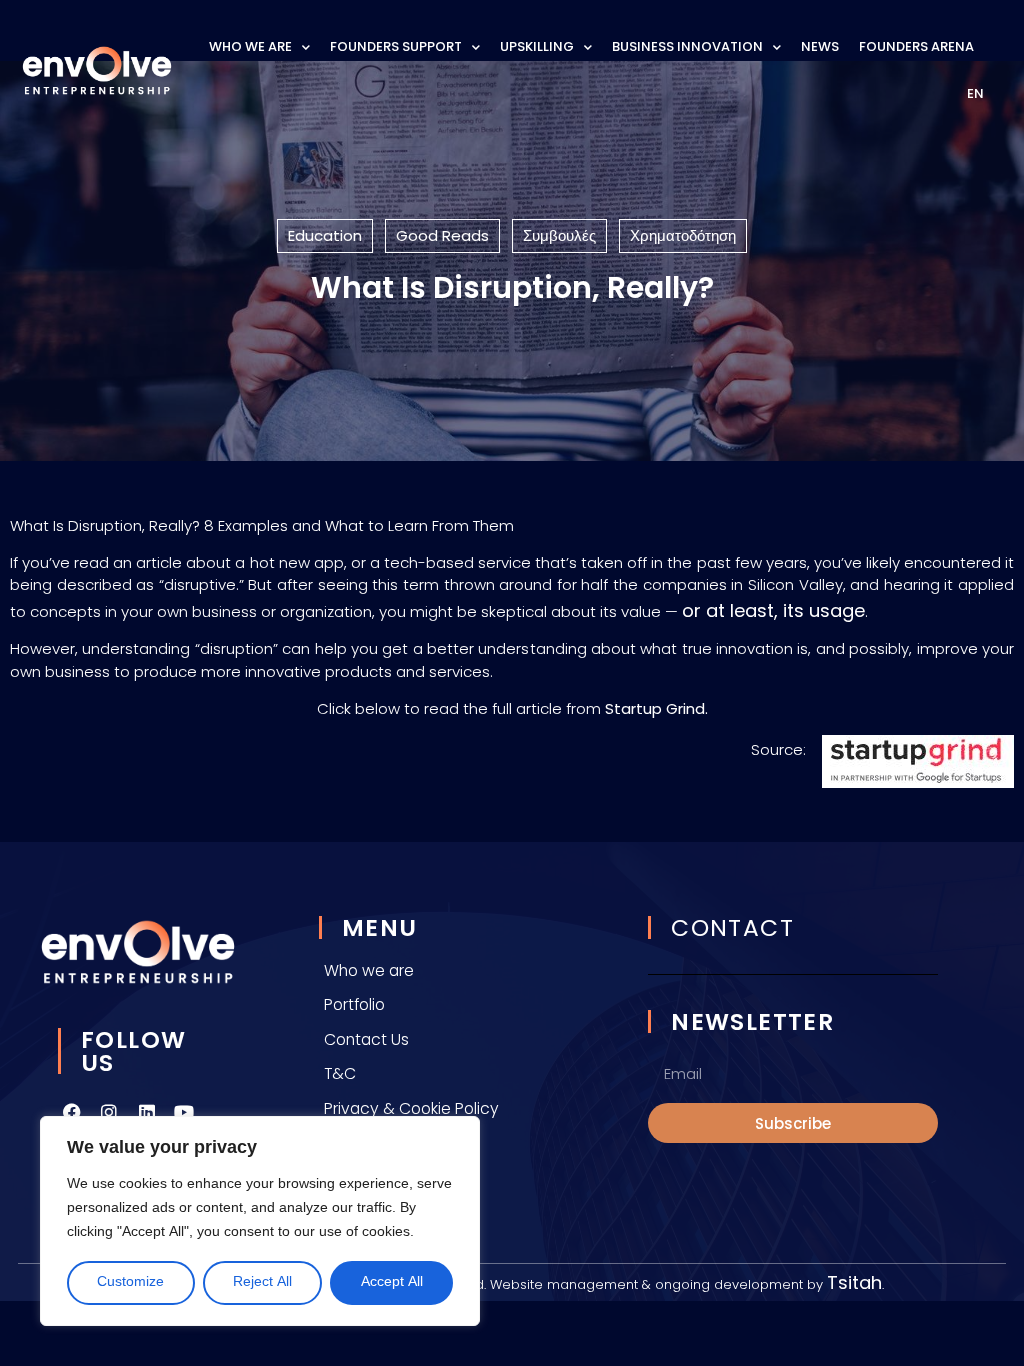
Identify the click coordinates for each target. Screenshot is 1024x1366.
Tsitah (854, 1282)
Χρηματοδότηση (683, 235)
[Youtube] (184, 1112)
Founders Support (396, 46)
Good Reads (442, 235)
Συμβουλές (559, 235)
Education (325, 235)
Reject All (262, 1282)
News (820, 46)
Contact (732, 927)
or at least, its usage (773, 610)
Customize (130, 1282)
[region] (260, 1221)
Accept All (392, 1282)
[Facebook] (72, 1112)
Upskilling (537, 46)
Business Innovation (687, 46)
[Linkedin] (147, 1112)
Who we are (250, 46)
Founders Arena (916, 46)
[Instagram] (109, 1112)
